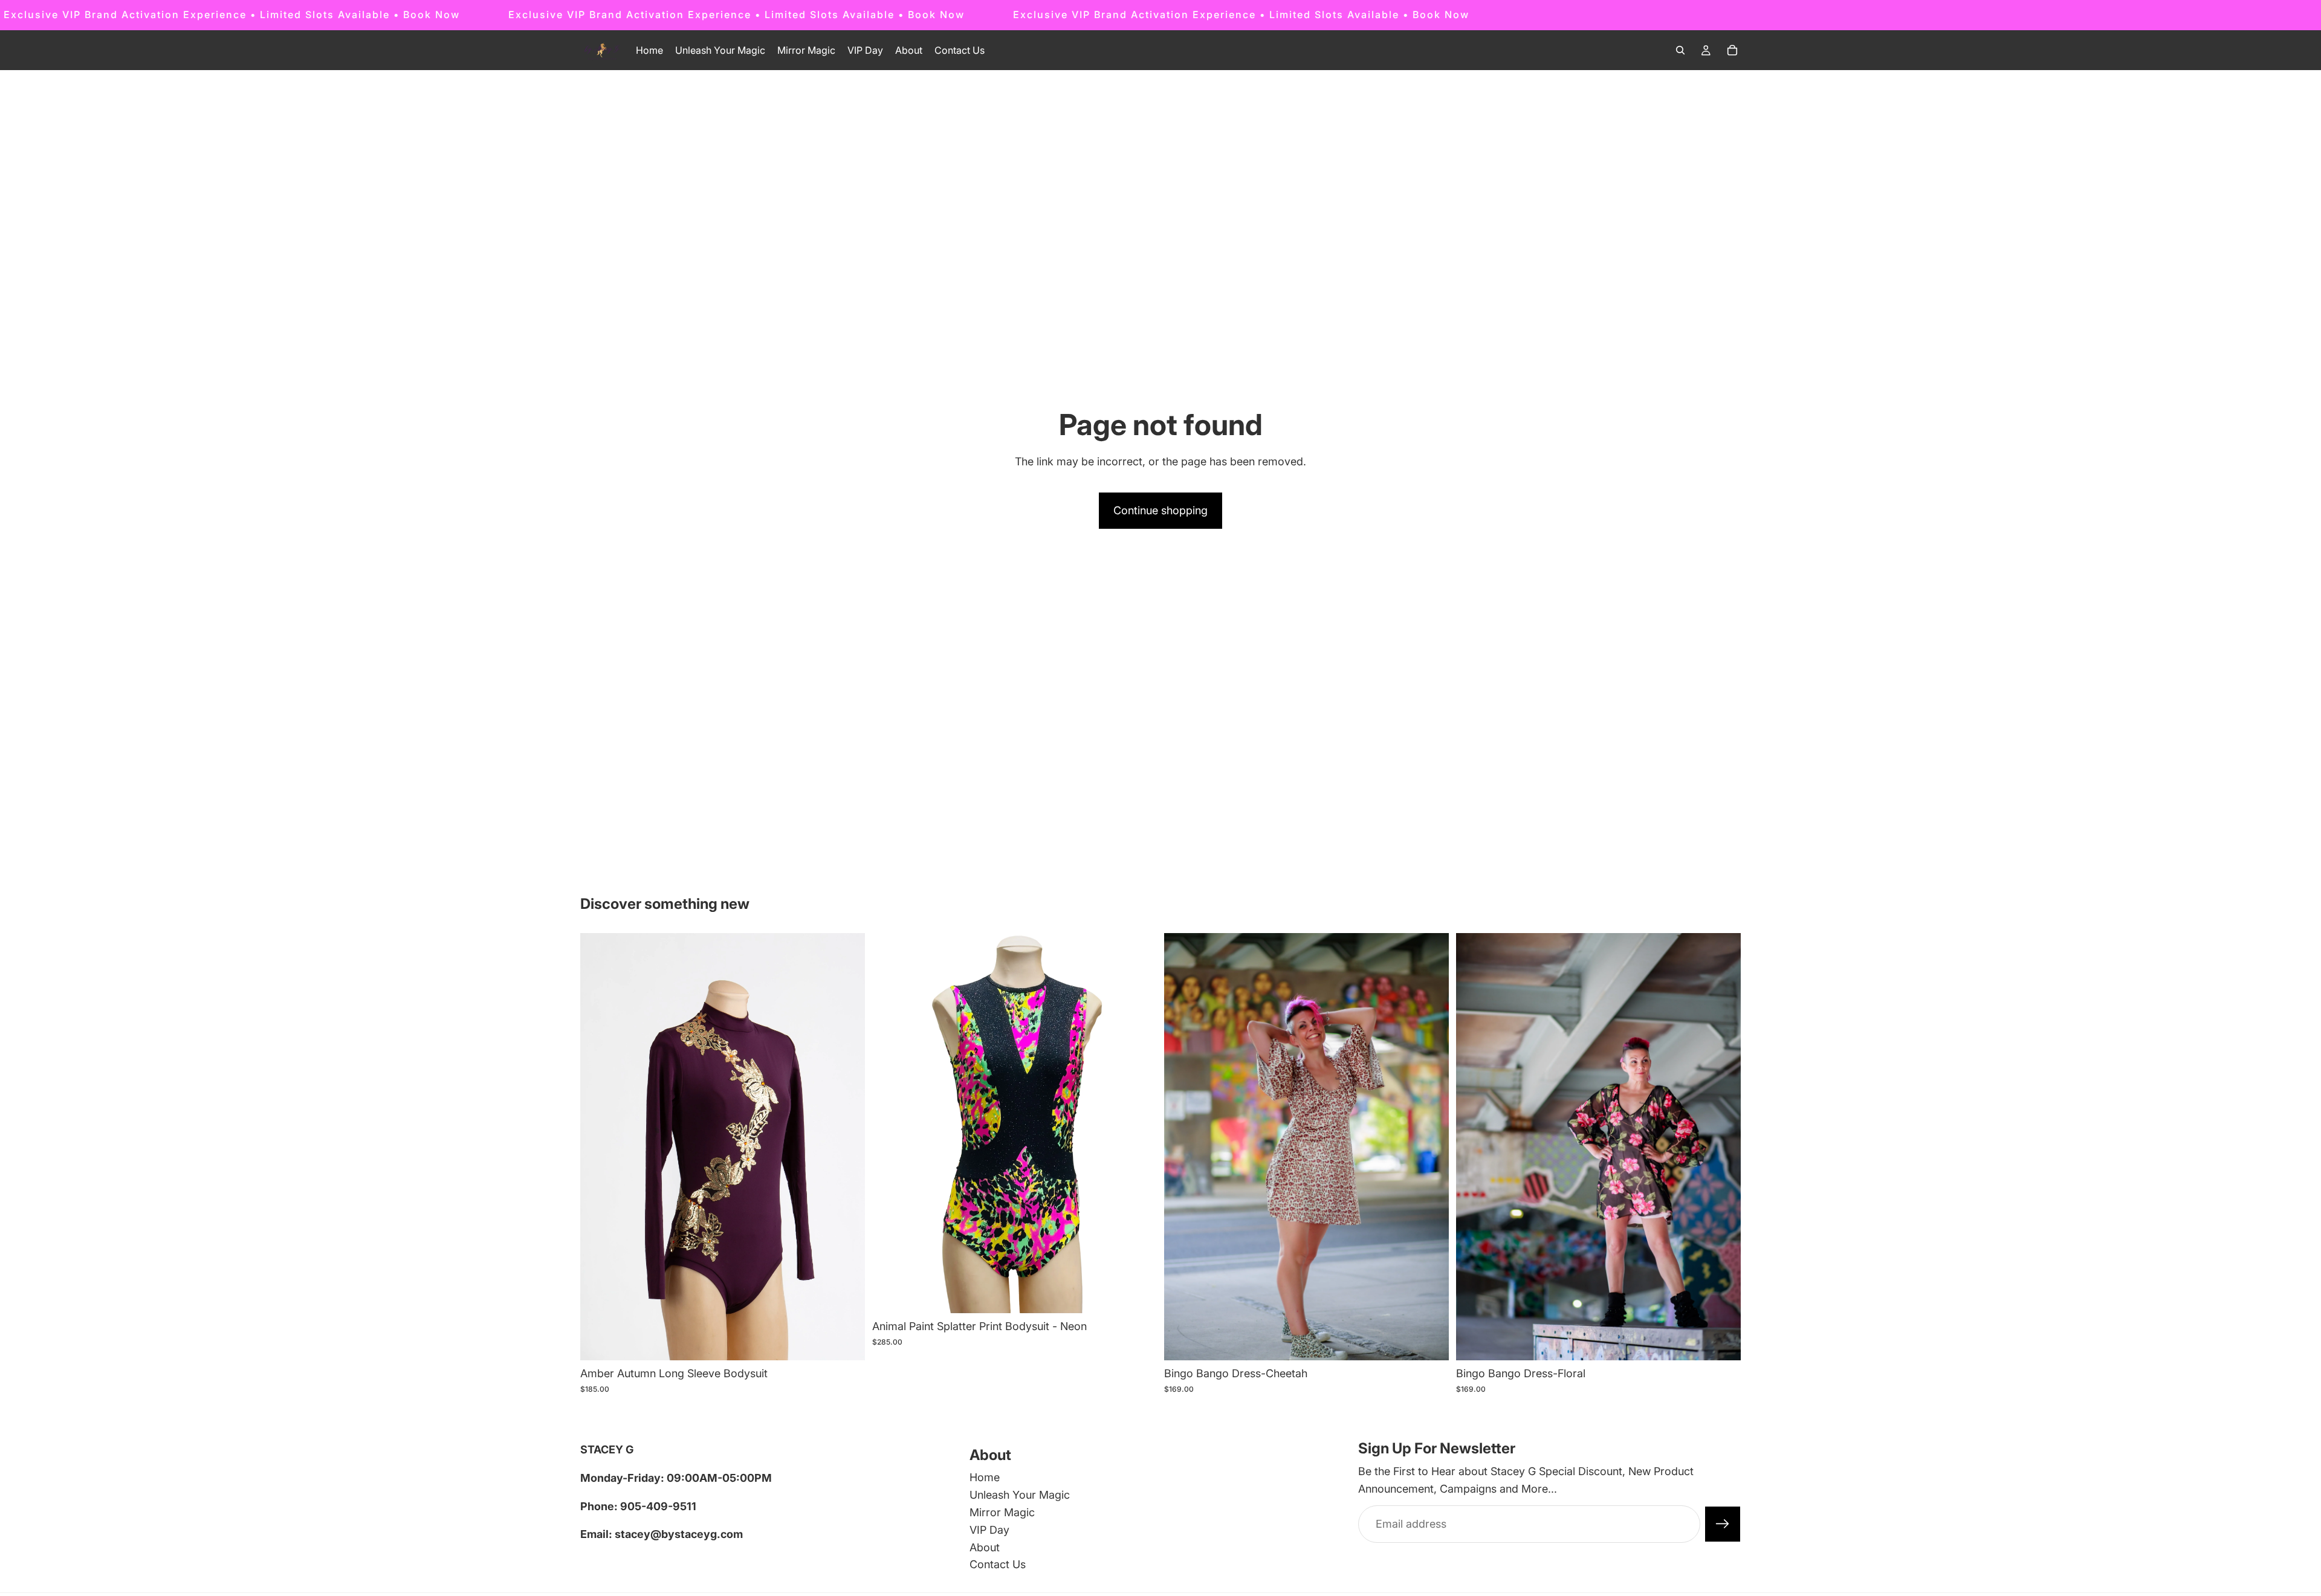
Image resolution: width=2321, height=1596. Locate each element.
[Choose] (1138, 1294)
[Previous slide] (890, 1123)
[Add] (846, 1342)
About (985, 1547)
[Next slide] (1139, 1123)
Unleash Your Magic (1020, 1495)
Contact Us (998, 1565)
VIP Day (989, 1530)
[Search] (1680, 50)
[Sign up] (1723, 1524)
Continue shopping (1160, 510)
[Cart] (1732, 50)
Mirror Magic (1002, 1512)
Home (985, 1478)
